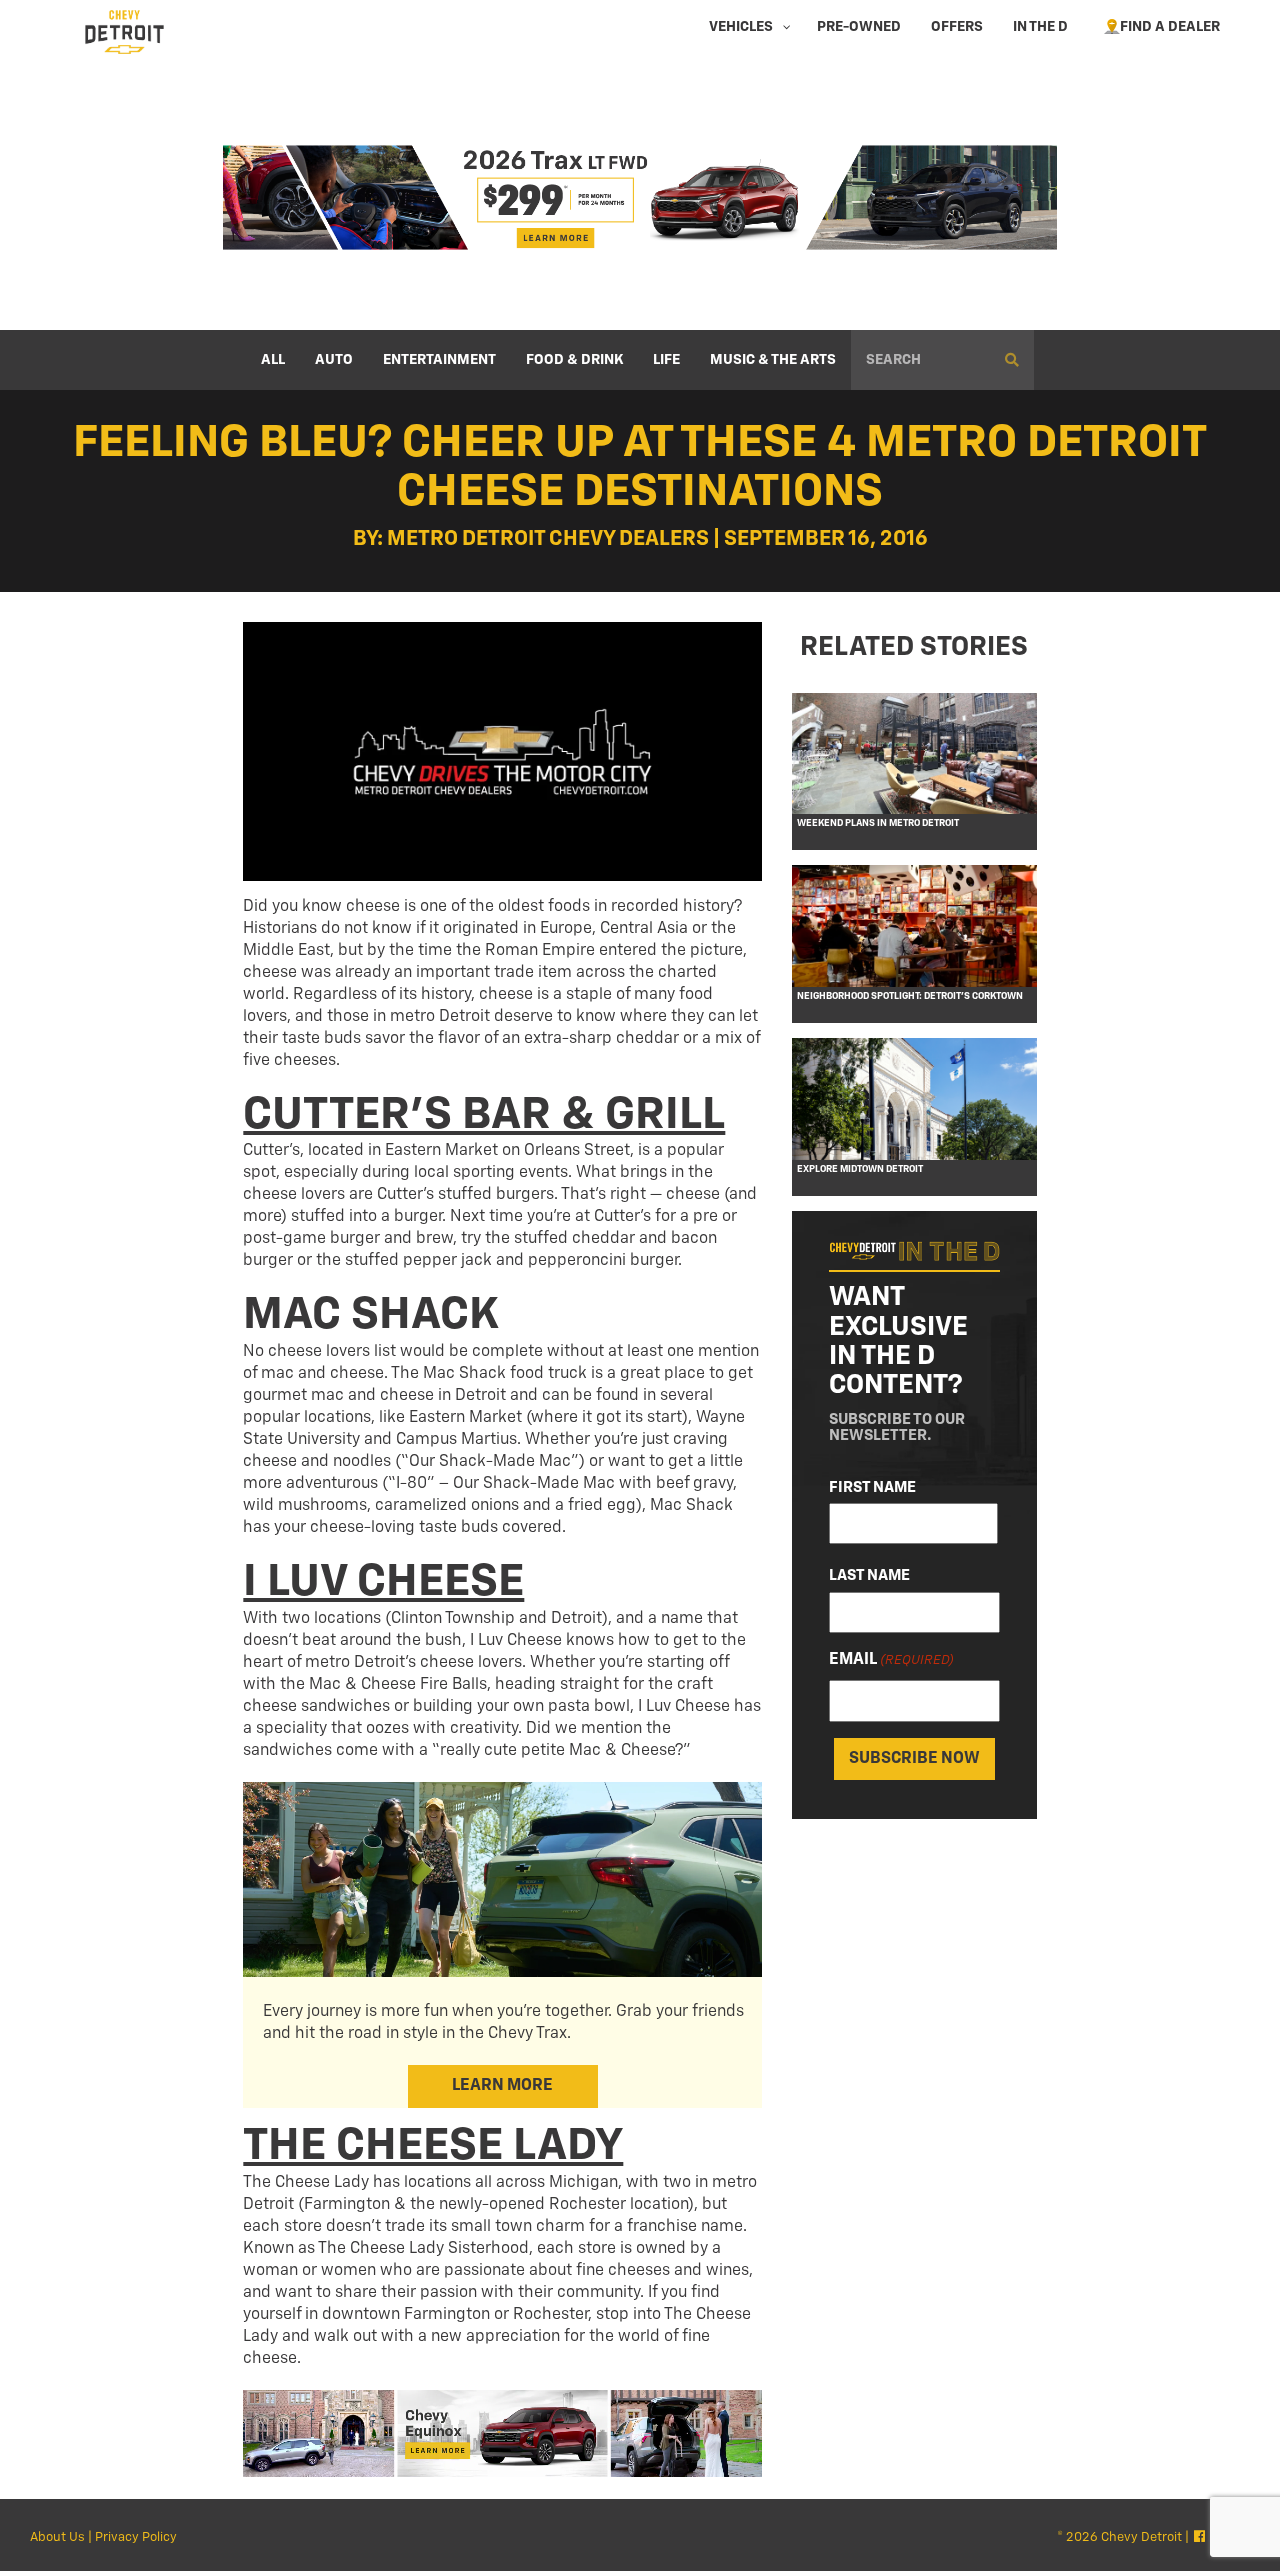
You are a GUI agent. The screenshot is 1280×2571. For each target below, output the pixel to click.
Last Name (869, 1576)
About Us (57, 2537)
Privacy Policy (136, 2537)
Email (891, 1660)
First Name (872, 1487)
